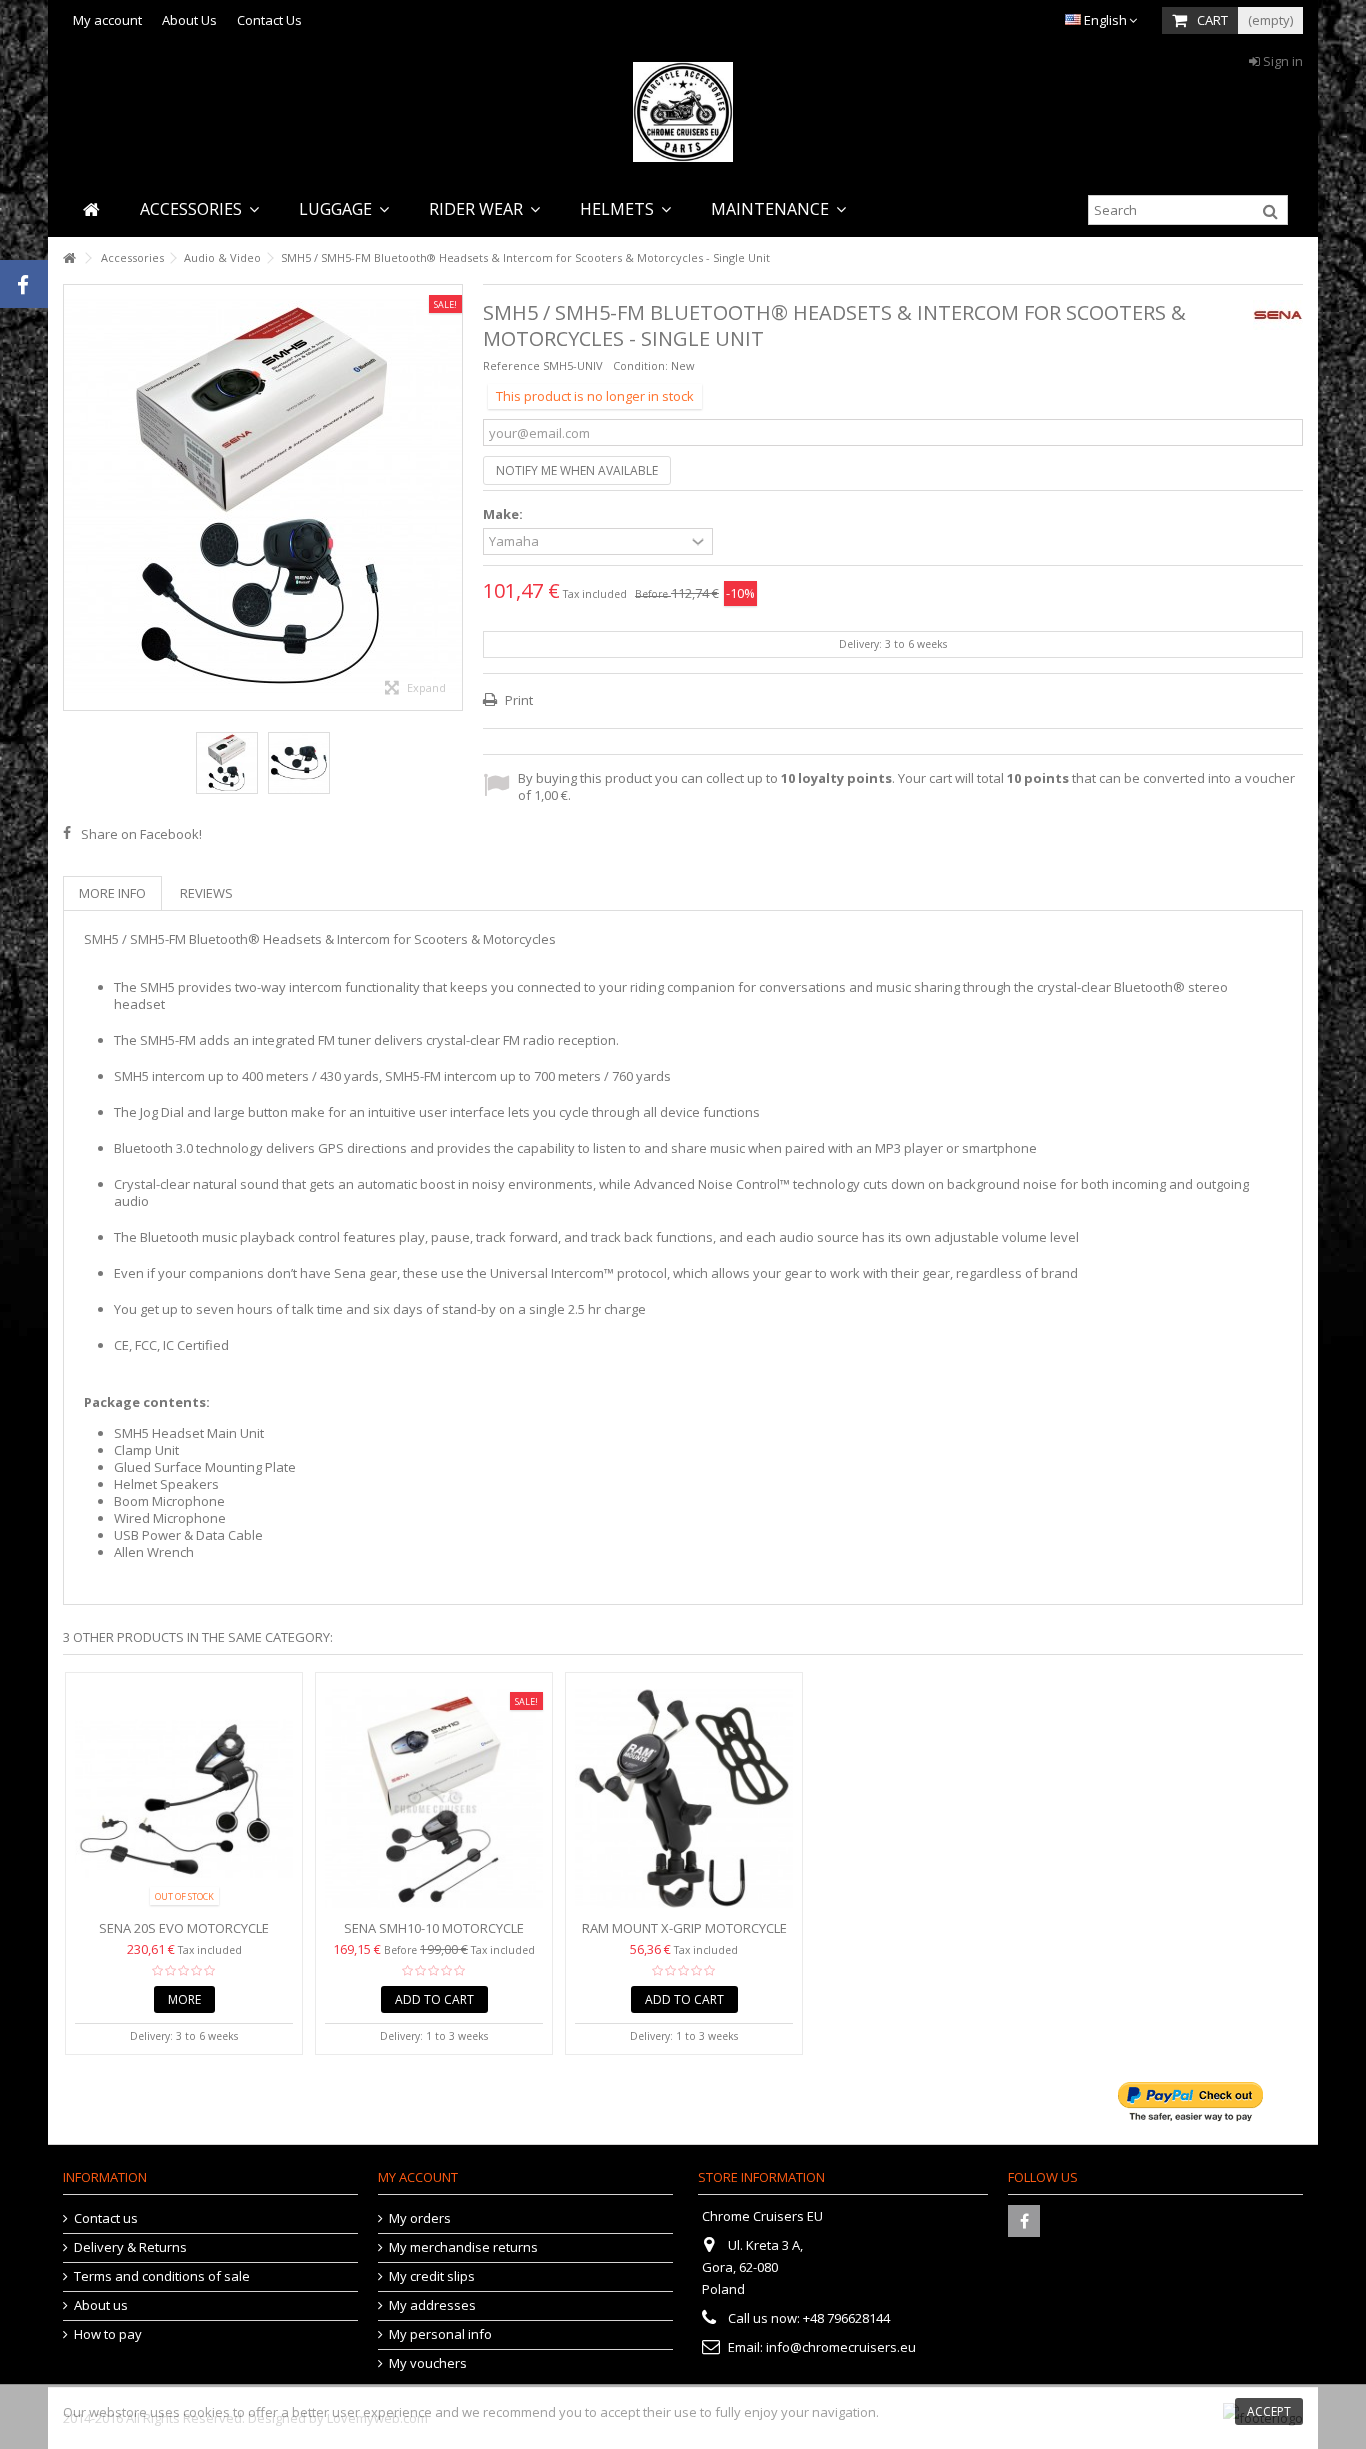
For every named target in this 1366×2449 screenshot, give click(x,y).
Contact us (106, 2218)
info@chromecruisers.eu (841, 2347)
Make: (504, 514)
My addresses (432, 2305)
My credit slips (432, 2276)
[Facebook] (1024, 2221)
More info (112, 893)
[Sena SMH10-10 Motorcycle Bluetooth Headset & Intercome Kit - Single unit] (434, 1798)
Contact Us (269, 20)
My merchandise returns (463, 2247)
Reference (511, 365)
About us (101, 2305)
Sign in (1281, 61)
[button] (199, 209)
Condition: (640, 365)
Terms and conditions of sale (162, 2276)
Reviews (206, 893)
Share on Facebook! (141, 834)
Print (517, 700)
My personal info (440, 2334)
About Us (189, 20)
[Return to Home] (69, 258)
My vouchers (428, 2363)
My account (107, 20)
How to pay (108, 2334)
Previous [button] (74, 497)
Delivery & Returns (130, 2247)
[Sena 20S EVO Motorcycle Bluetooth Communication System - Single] (184, 1798)
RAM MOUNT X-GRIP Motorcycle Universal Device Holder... (684, 1936)
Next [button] (452, 497)
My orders (420, 2218)
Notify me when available (577, 470)
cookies (206, 2412)
